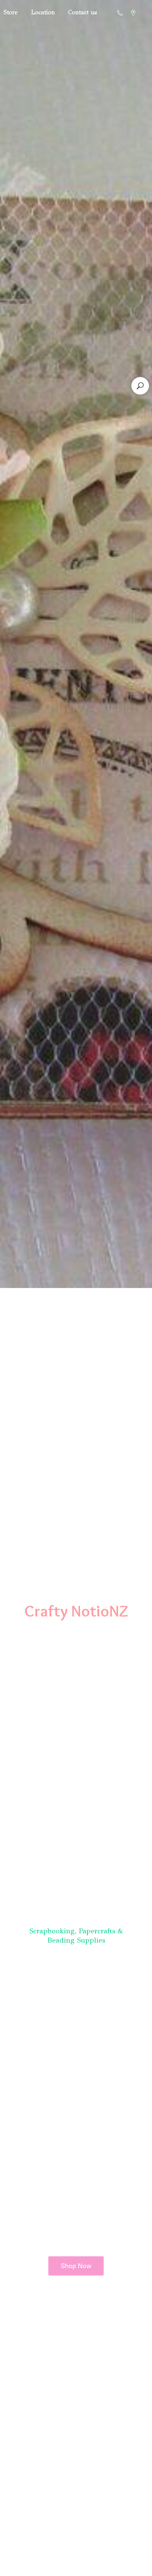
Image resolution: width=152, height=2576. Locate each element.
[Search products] (140, 386)
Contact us (83, 12)
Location (43, 12)
